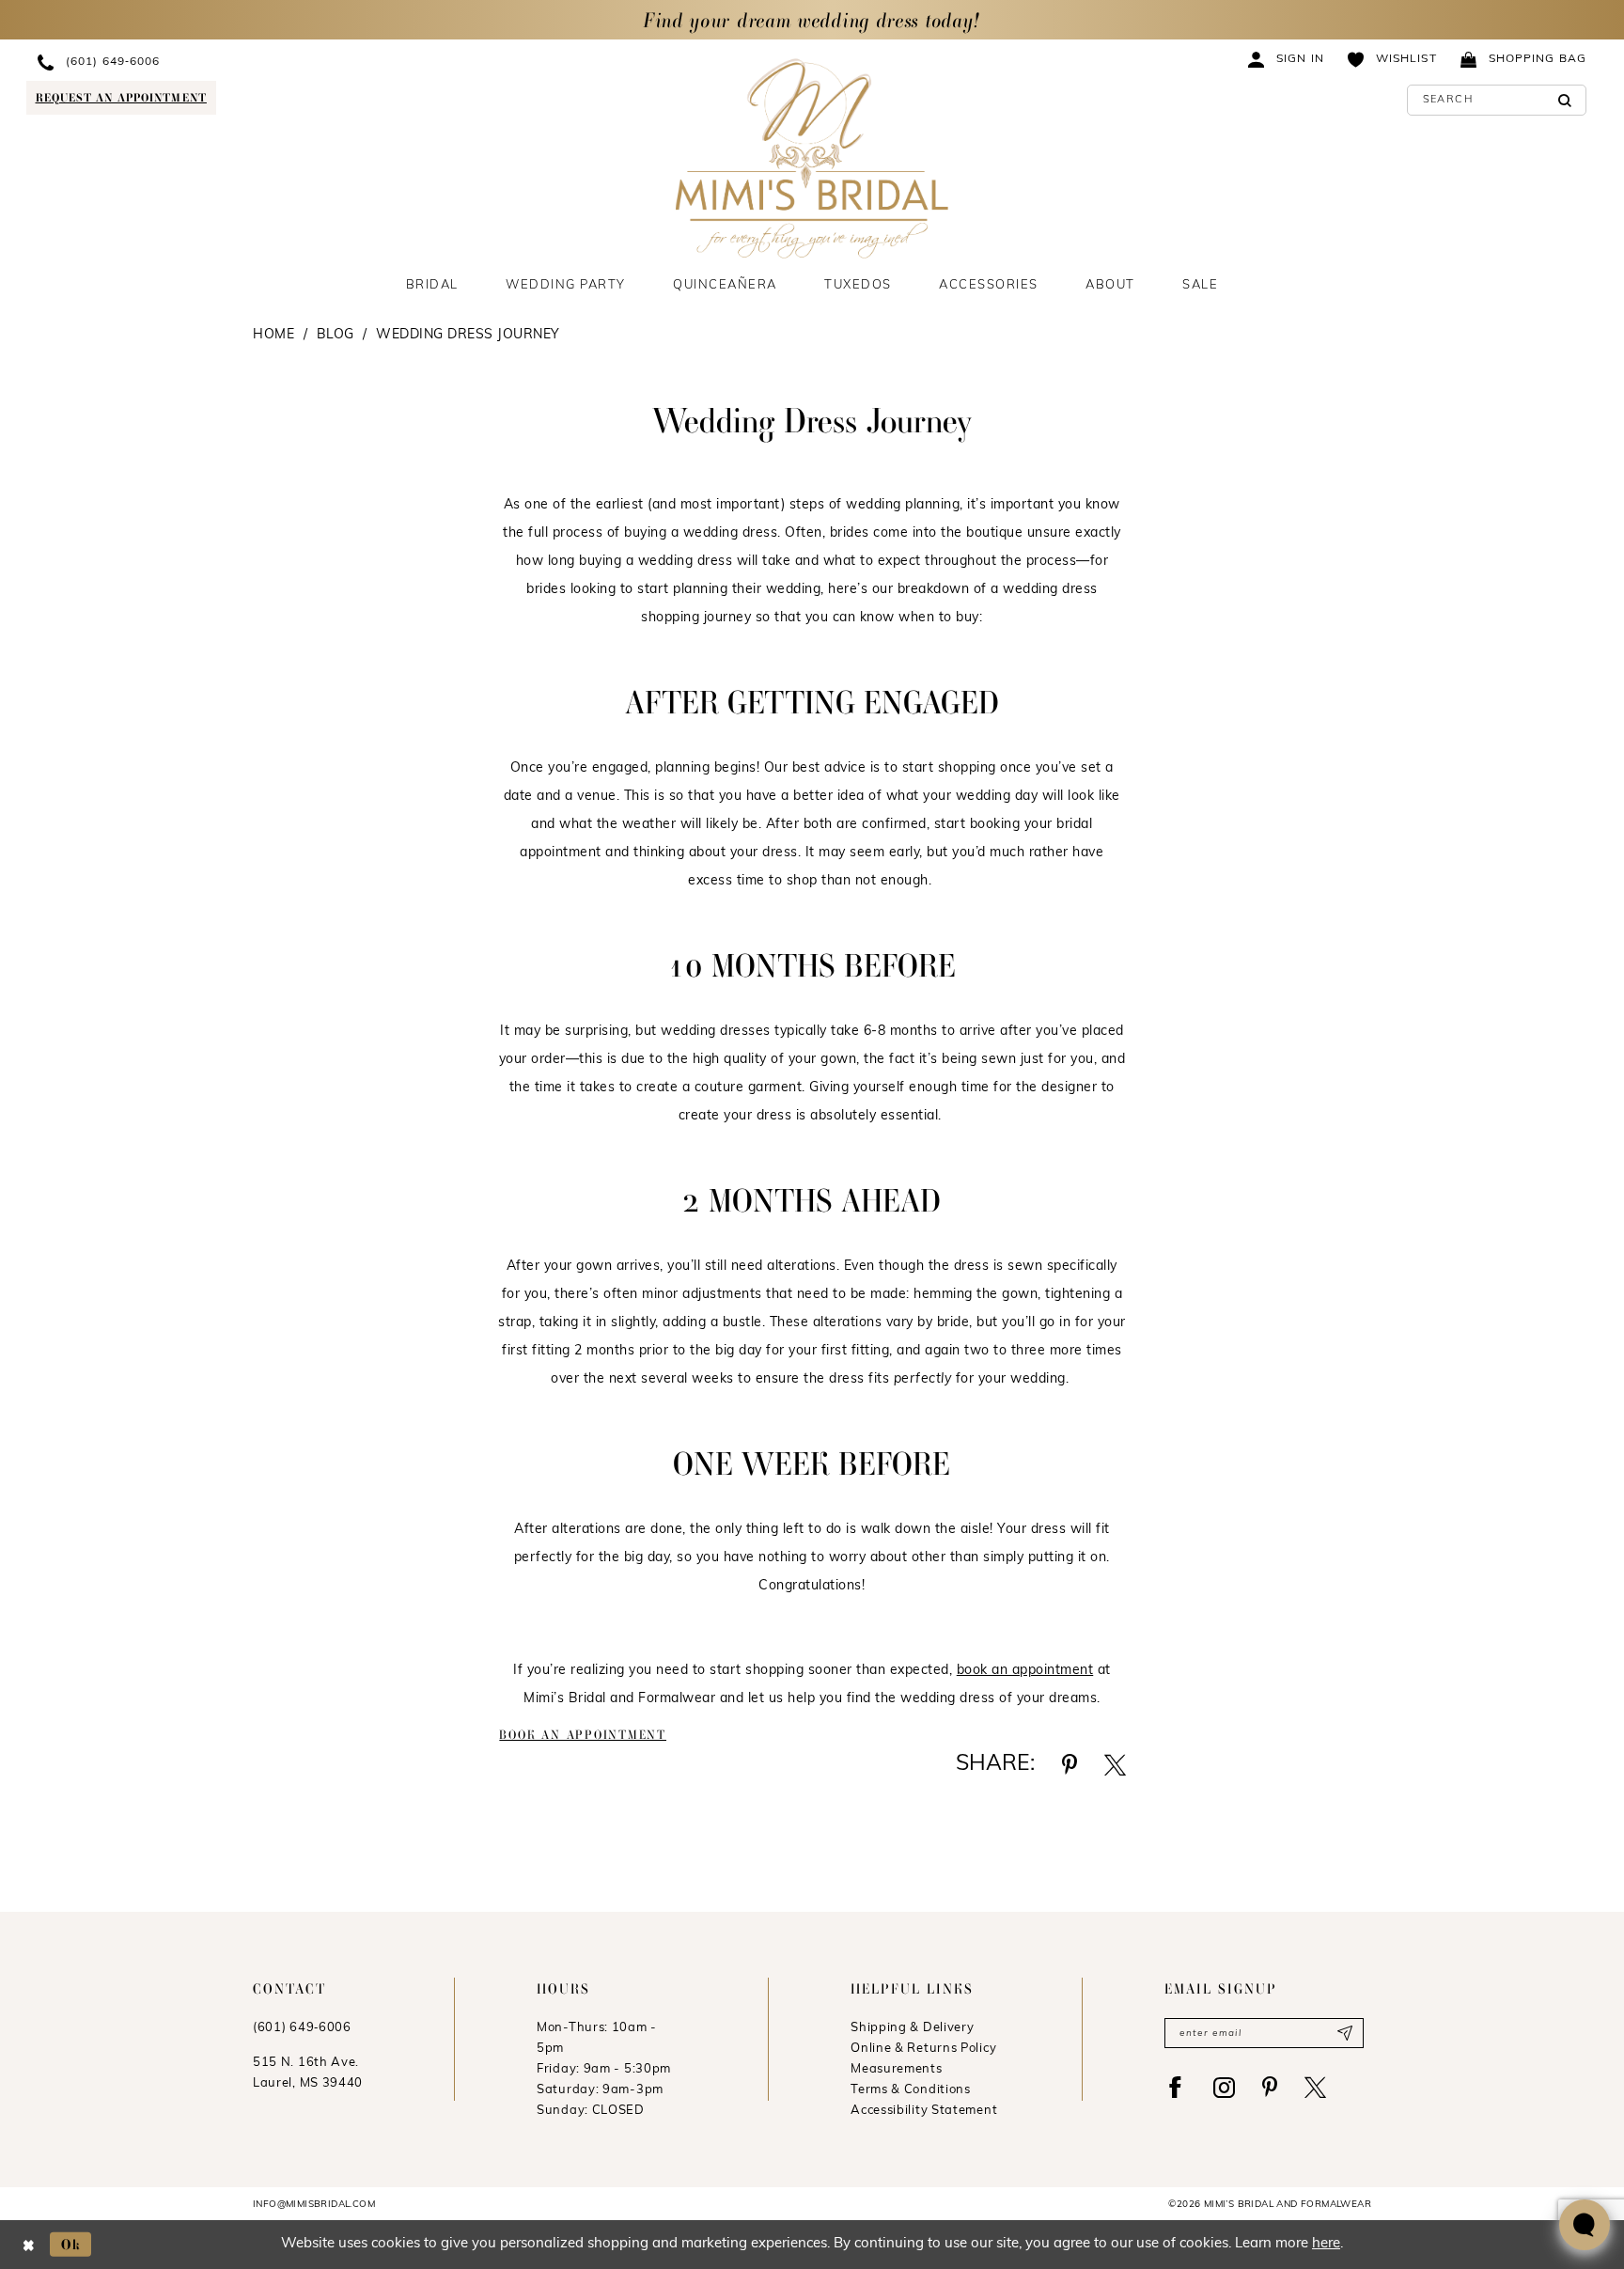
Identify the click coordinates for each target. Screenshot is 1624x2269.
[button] (1287, 59)
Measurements (896, 2069)
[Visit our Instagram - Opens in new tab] (1224, 2087)
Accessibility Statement (924, 2111)
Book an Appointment (583, 1735)
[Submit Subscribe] (1344, 2033)
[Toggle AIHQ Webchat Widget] (1585, 2225)
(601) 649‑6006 (302, 2028)
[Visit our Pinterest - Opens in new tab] (1270, 2087)
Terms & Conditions (911, 2090)
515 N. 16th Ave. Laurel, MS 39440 (308, 2073)
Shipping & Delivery (912, 2028)
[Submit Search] (1565, 100)
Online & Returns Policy (923, 2049)
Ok (71, 2244)
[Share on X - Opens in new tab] (1115, 1765)
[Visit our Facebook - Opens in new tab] (1175, 2087)
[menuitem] (195, 62)
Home (273, 335)
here (1326, 2244)
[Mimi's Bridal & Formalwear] (812, 158)
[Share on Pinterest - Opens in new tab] (1070, 1765)
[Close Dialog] (29, 2244)
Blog (336, 335)
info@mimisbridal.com (314, 2205)
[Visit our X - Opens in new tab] (1315, 2087)
